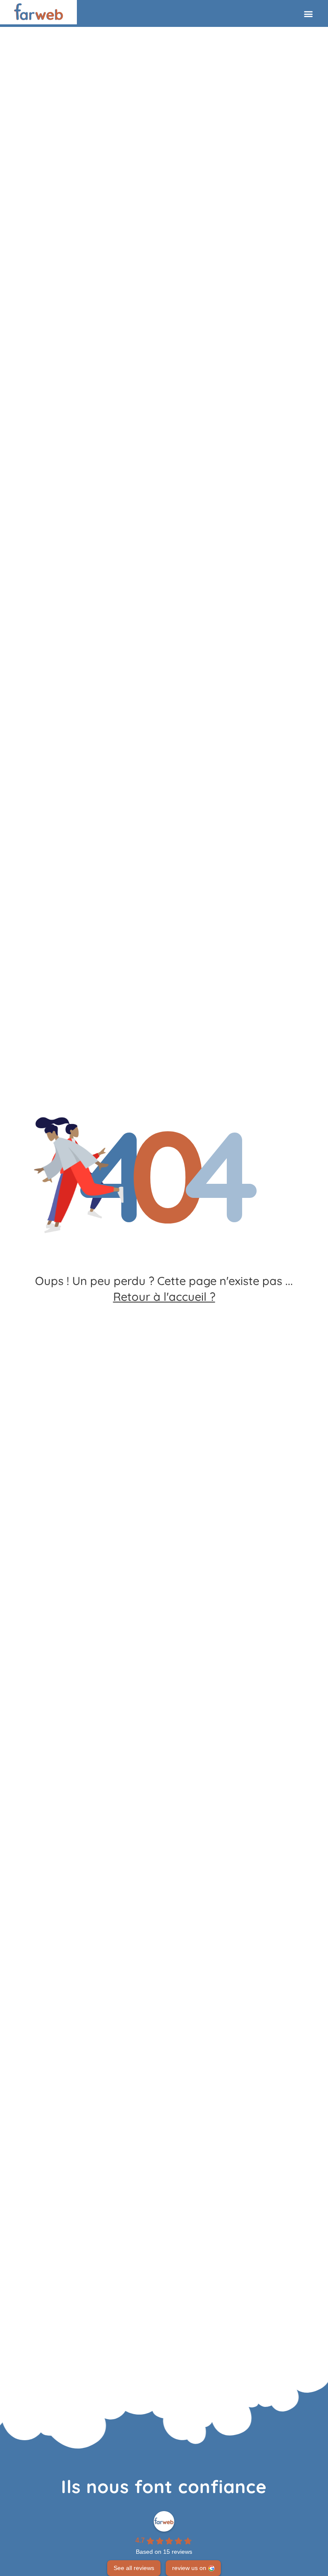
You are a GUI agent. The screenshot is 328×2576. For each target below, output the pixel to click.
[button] (298, 13)
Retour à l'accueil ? (164, 1297)
